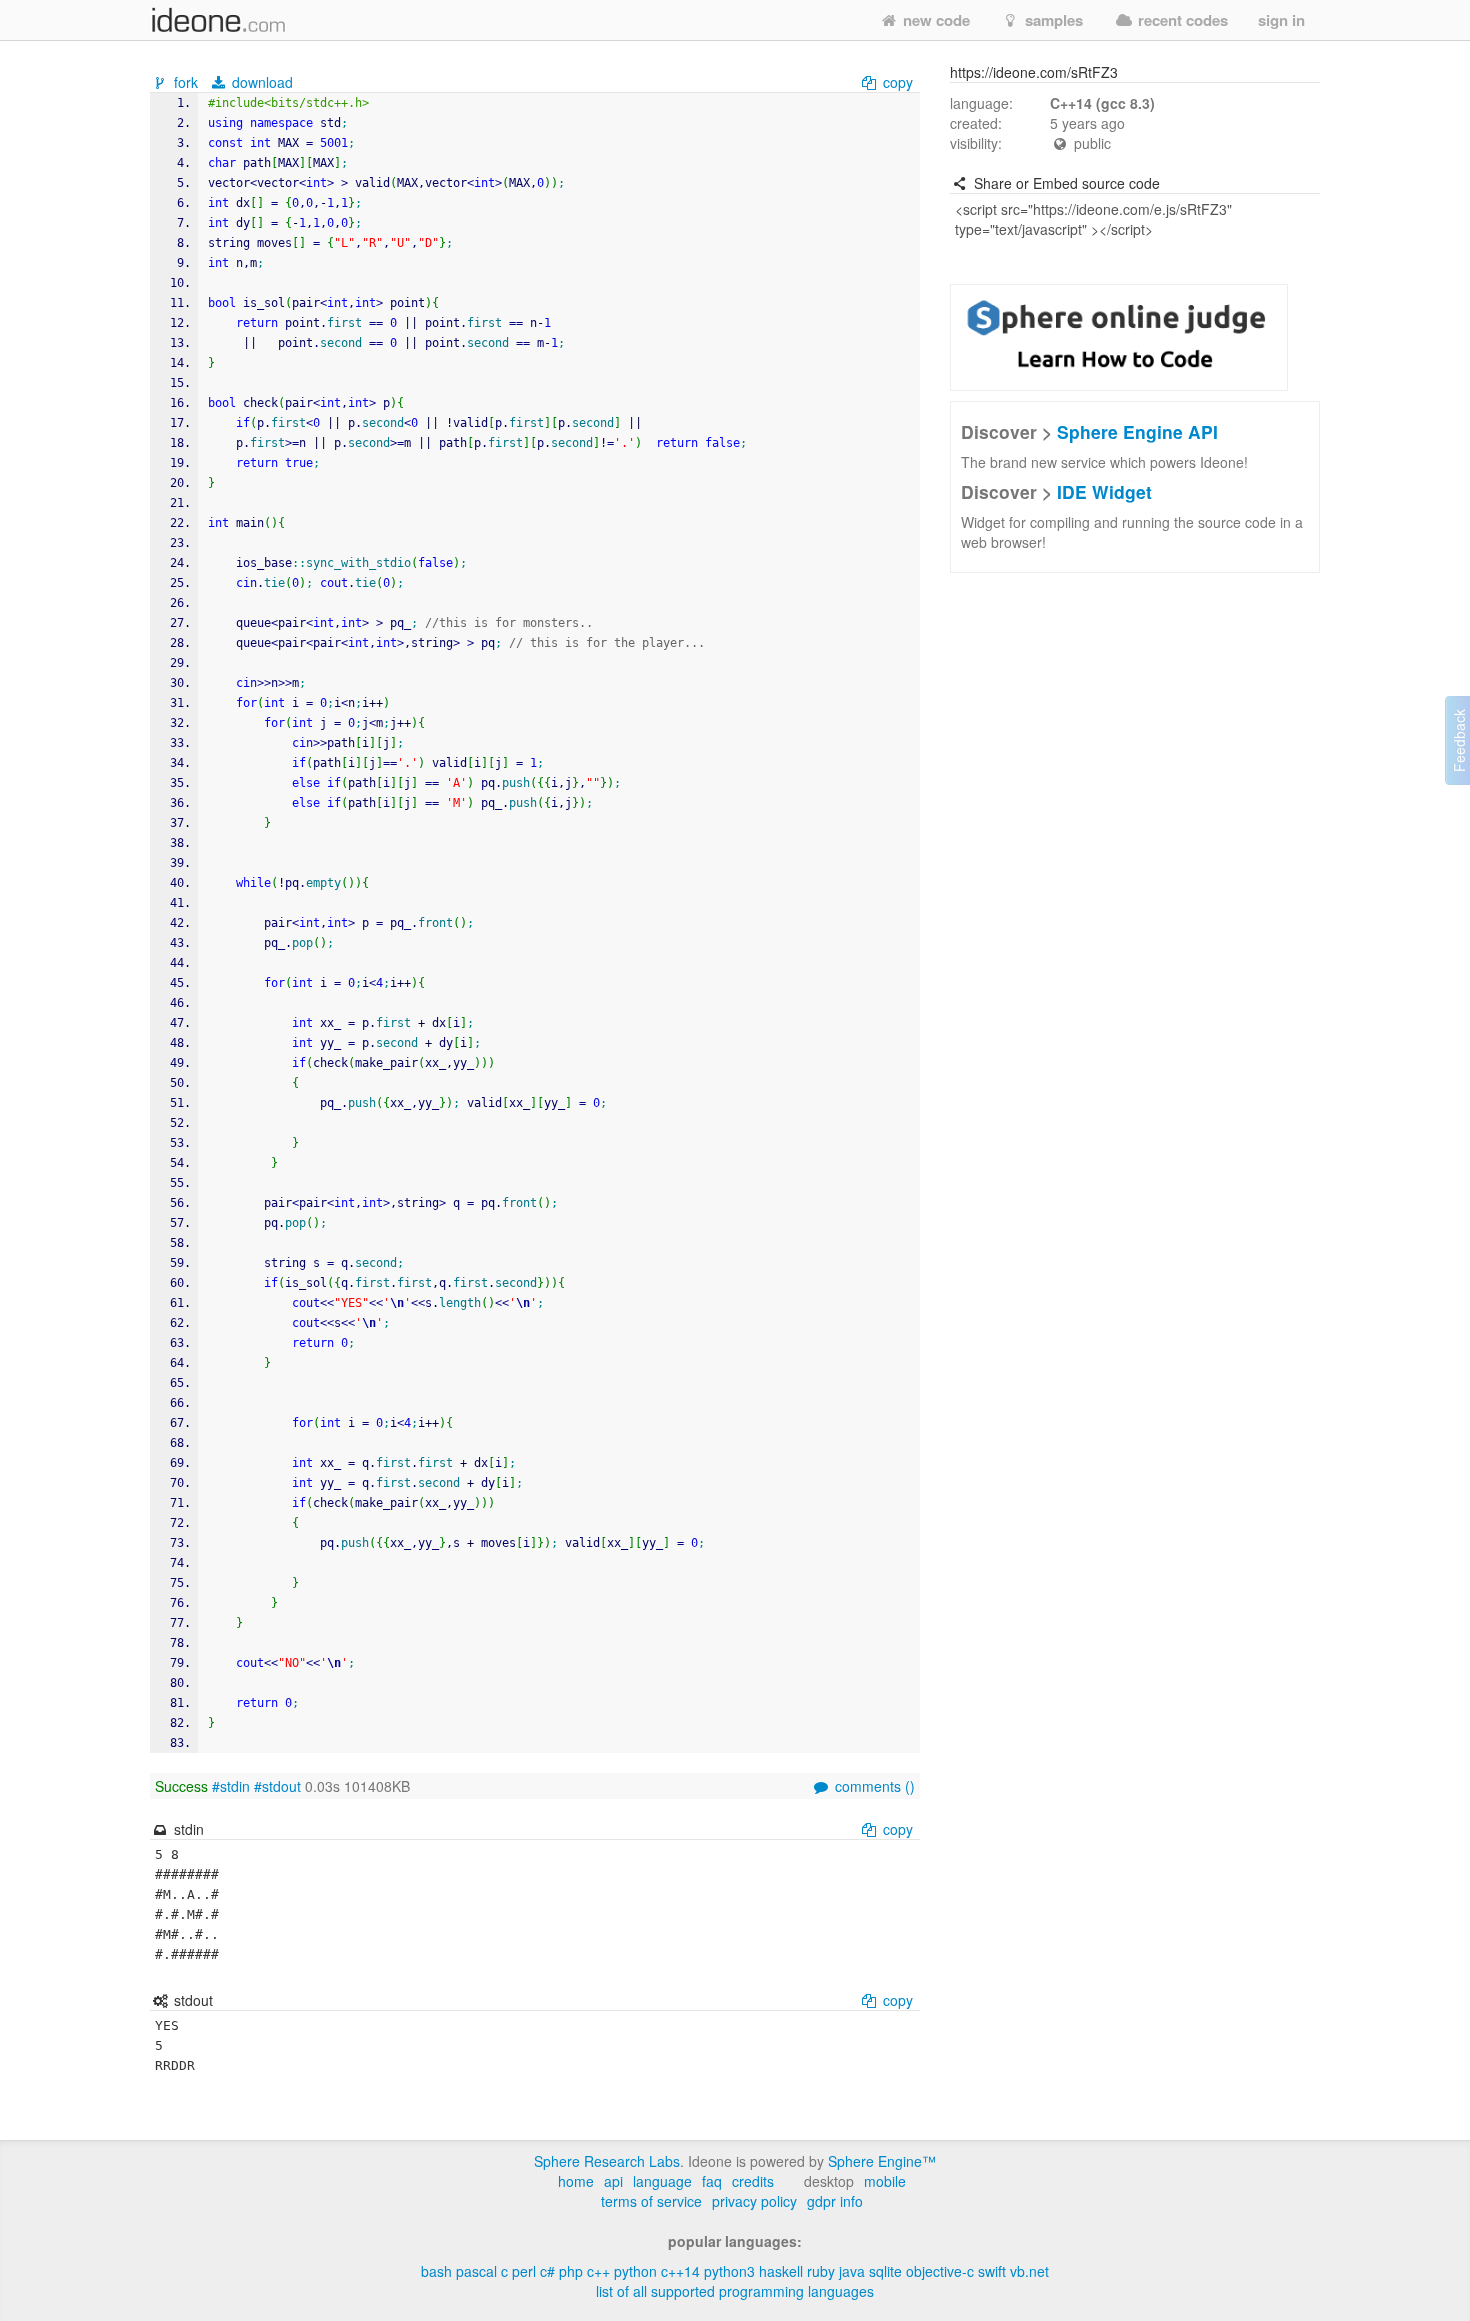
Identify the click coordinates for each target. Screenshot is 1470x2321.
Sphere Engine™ (882, 2161)
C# (547, 2271)
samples (1052, 20)
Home (576, 2181)
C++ (598, 2271)
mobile (885, 2181)
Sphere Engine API (1137, 431)
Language (662, 2181)
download (260, 82)
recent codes (1181, 20)
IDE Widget (1104, 491)
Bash (436, 2271)
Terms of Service (651, 2201)
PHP (571, 2271)
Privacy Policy (754, 2201)
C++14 (680, 2271)
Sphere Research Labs (607, 2161)
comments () (873, 1786)
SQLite (885, 2271)
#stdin (231, 1786)
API (613, 2181)
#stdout (277, 1786)
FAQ (712, 2181)
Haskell (781, 2271)
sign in (1281, 20)
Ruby (821, 2271)
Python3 (729, 2271)
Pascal (476, 2271)
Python (635, 2271)
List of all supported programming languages (735, 2291)
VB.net (1029, 2271)
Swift (992, 2271)
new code (934, 20)
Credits (753, 2181)
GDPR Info (835, 2201)
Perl (524, 2271)
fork (186, 82)
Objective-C (940, 2271)
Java (852, 2271)
